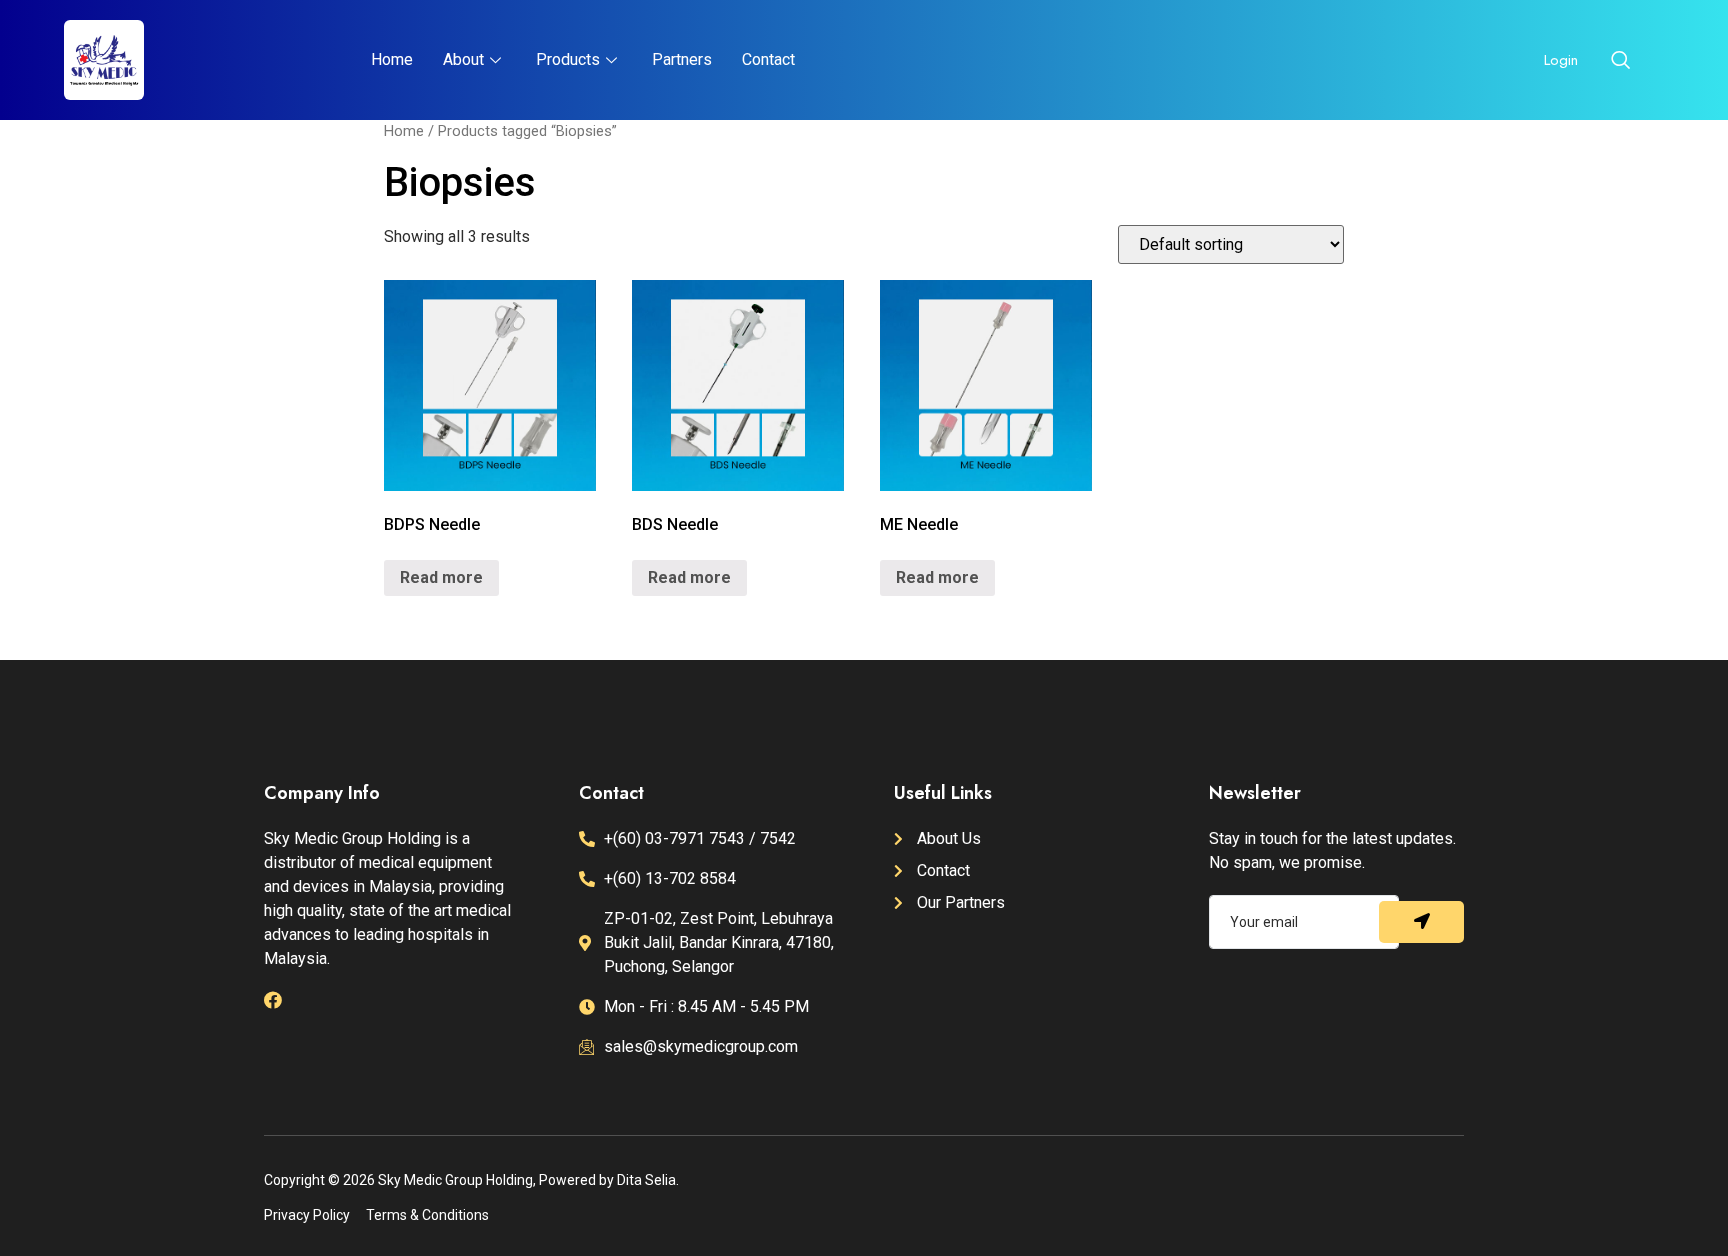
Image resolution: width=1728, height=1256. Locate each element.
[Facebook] (273, 1000)
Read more (441, 577)
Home (392, 59)
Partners (682, 59)
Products (568, 59)
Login (1561, 60)
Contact (768, 59)
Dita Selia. (648, 1180)
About (463, 59)
